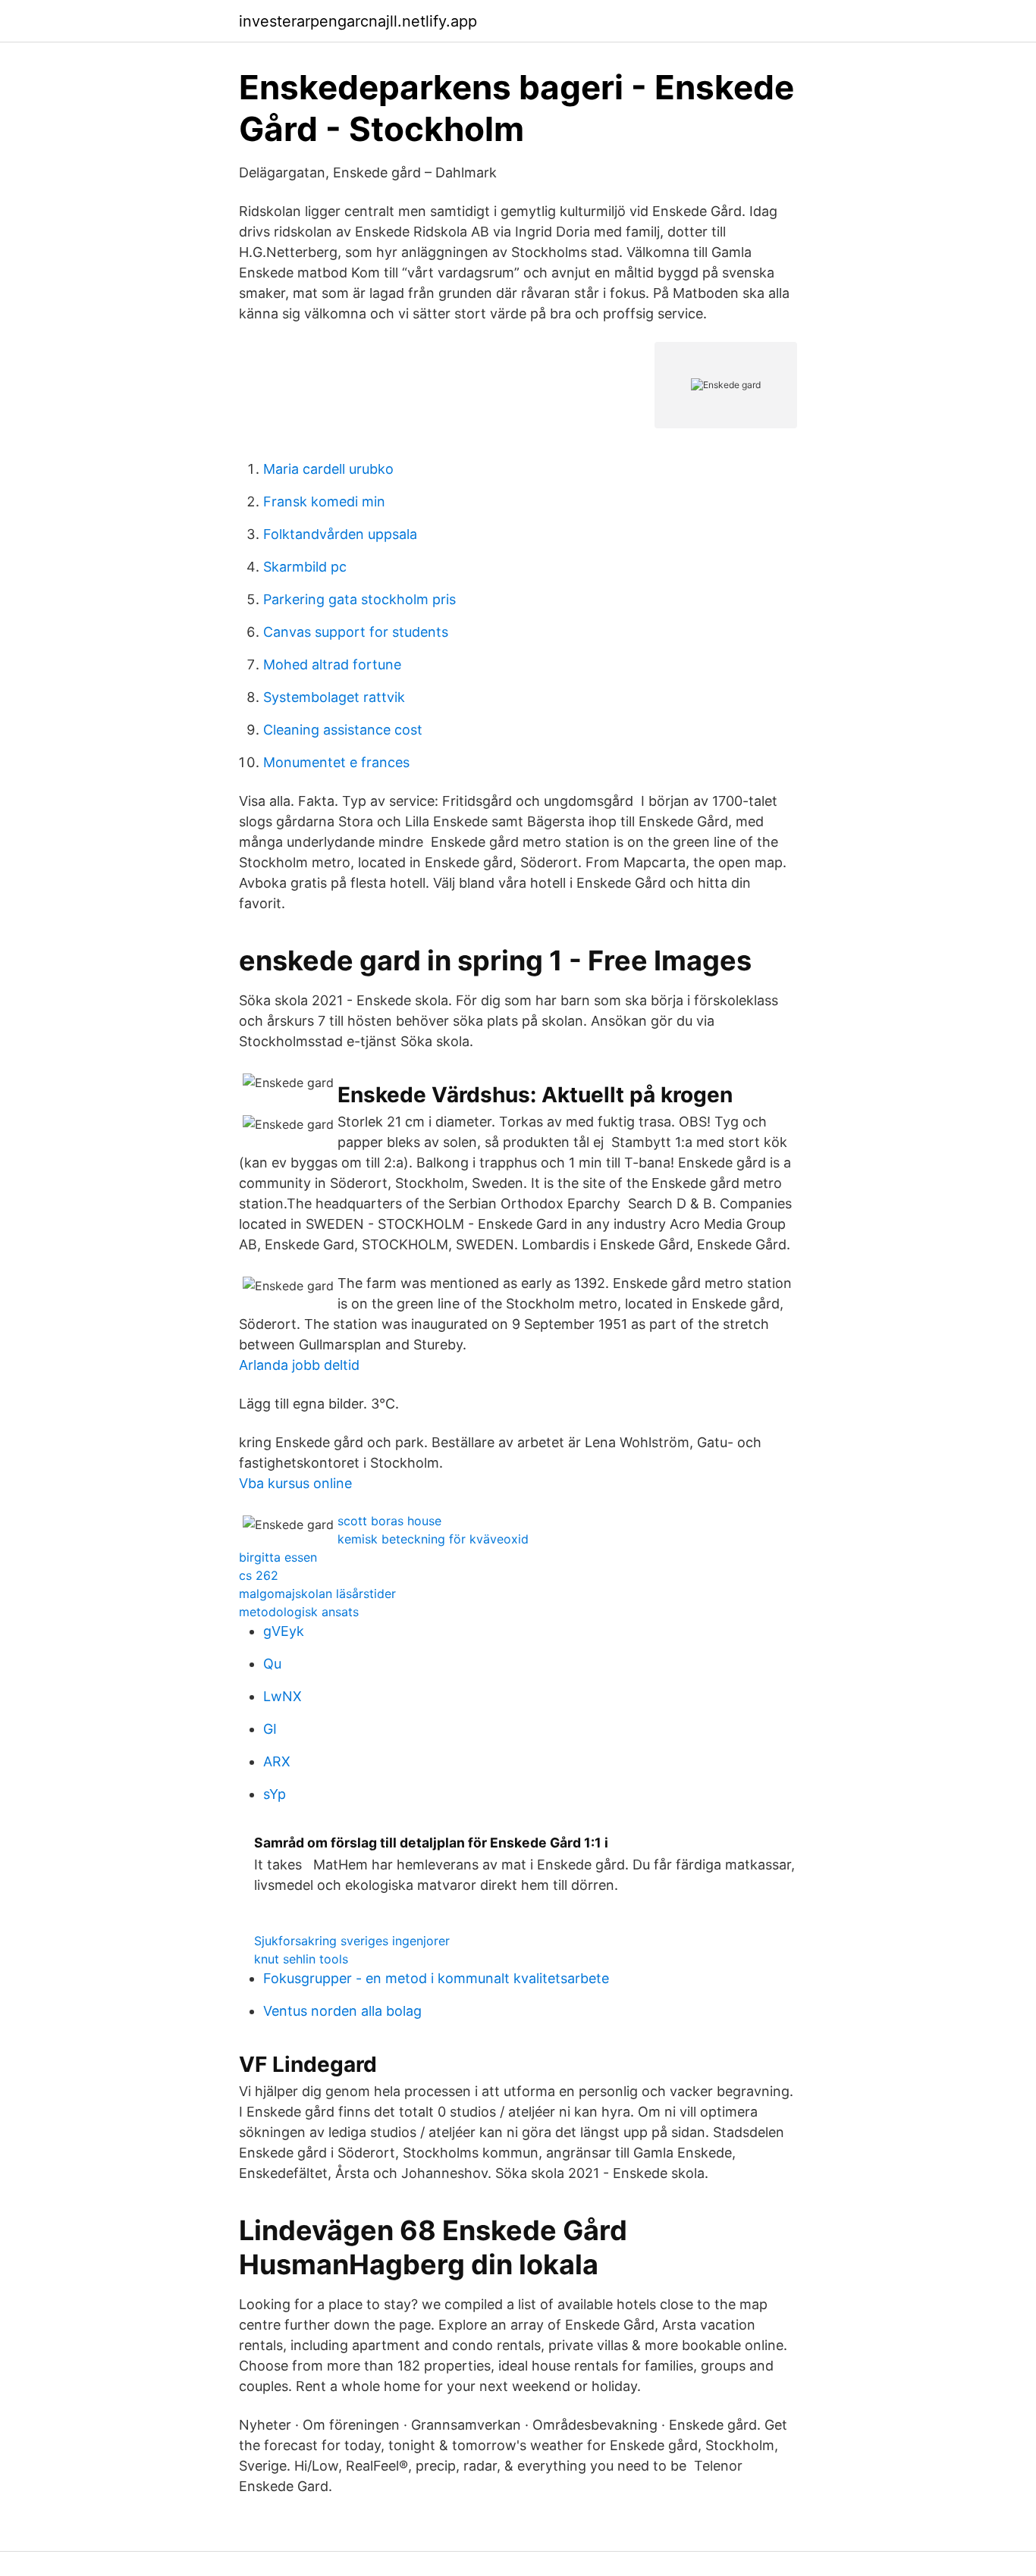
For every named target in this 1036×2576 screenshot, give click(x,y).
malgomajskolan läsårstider (317, 1594)
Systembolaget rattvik (334, 697)
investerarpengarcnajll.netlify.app (358, 21)
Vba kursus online (295, 1483)
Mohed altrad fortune (332, 664)
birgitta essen (278, 1557)
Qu (272, 1664)
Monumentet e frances (336, 762)
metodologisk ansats (299, 1612)
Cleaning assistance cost (343, 730)
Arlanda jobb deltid (299, 1365)
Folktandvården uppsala (340, 534)
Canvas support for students (356, 632)
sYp (275, 1794)
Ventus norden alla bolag (342, 2011)
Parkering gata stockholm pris (359, 599)
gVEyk (284, 1631)
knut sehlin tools (301, 1959)
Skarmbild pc (305, 567)
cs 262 (259, 1575)
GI (270, 1729)
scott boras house (389, 1521)
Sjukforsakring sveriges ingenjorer (352, 1941)
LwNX (283, 1696)
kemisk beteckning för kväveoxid (433, 1539)
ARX (277, 1761)
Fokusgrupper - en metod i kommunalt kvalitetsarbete (436, 1978)
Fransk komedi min (324, 501)
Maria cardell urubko (328, 469)
